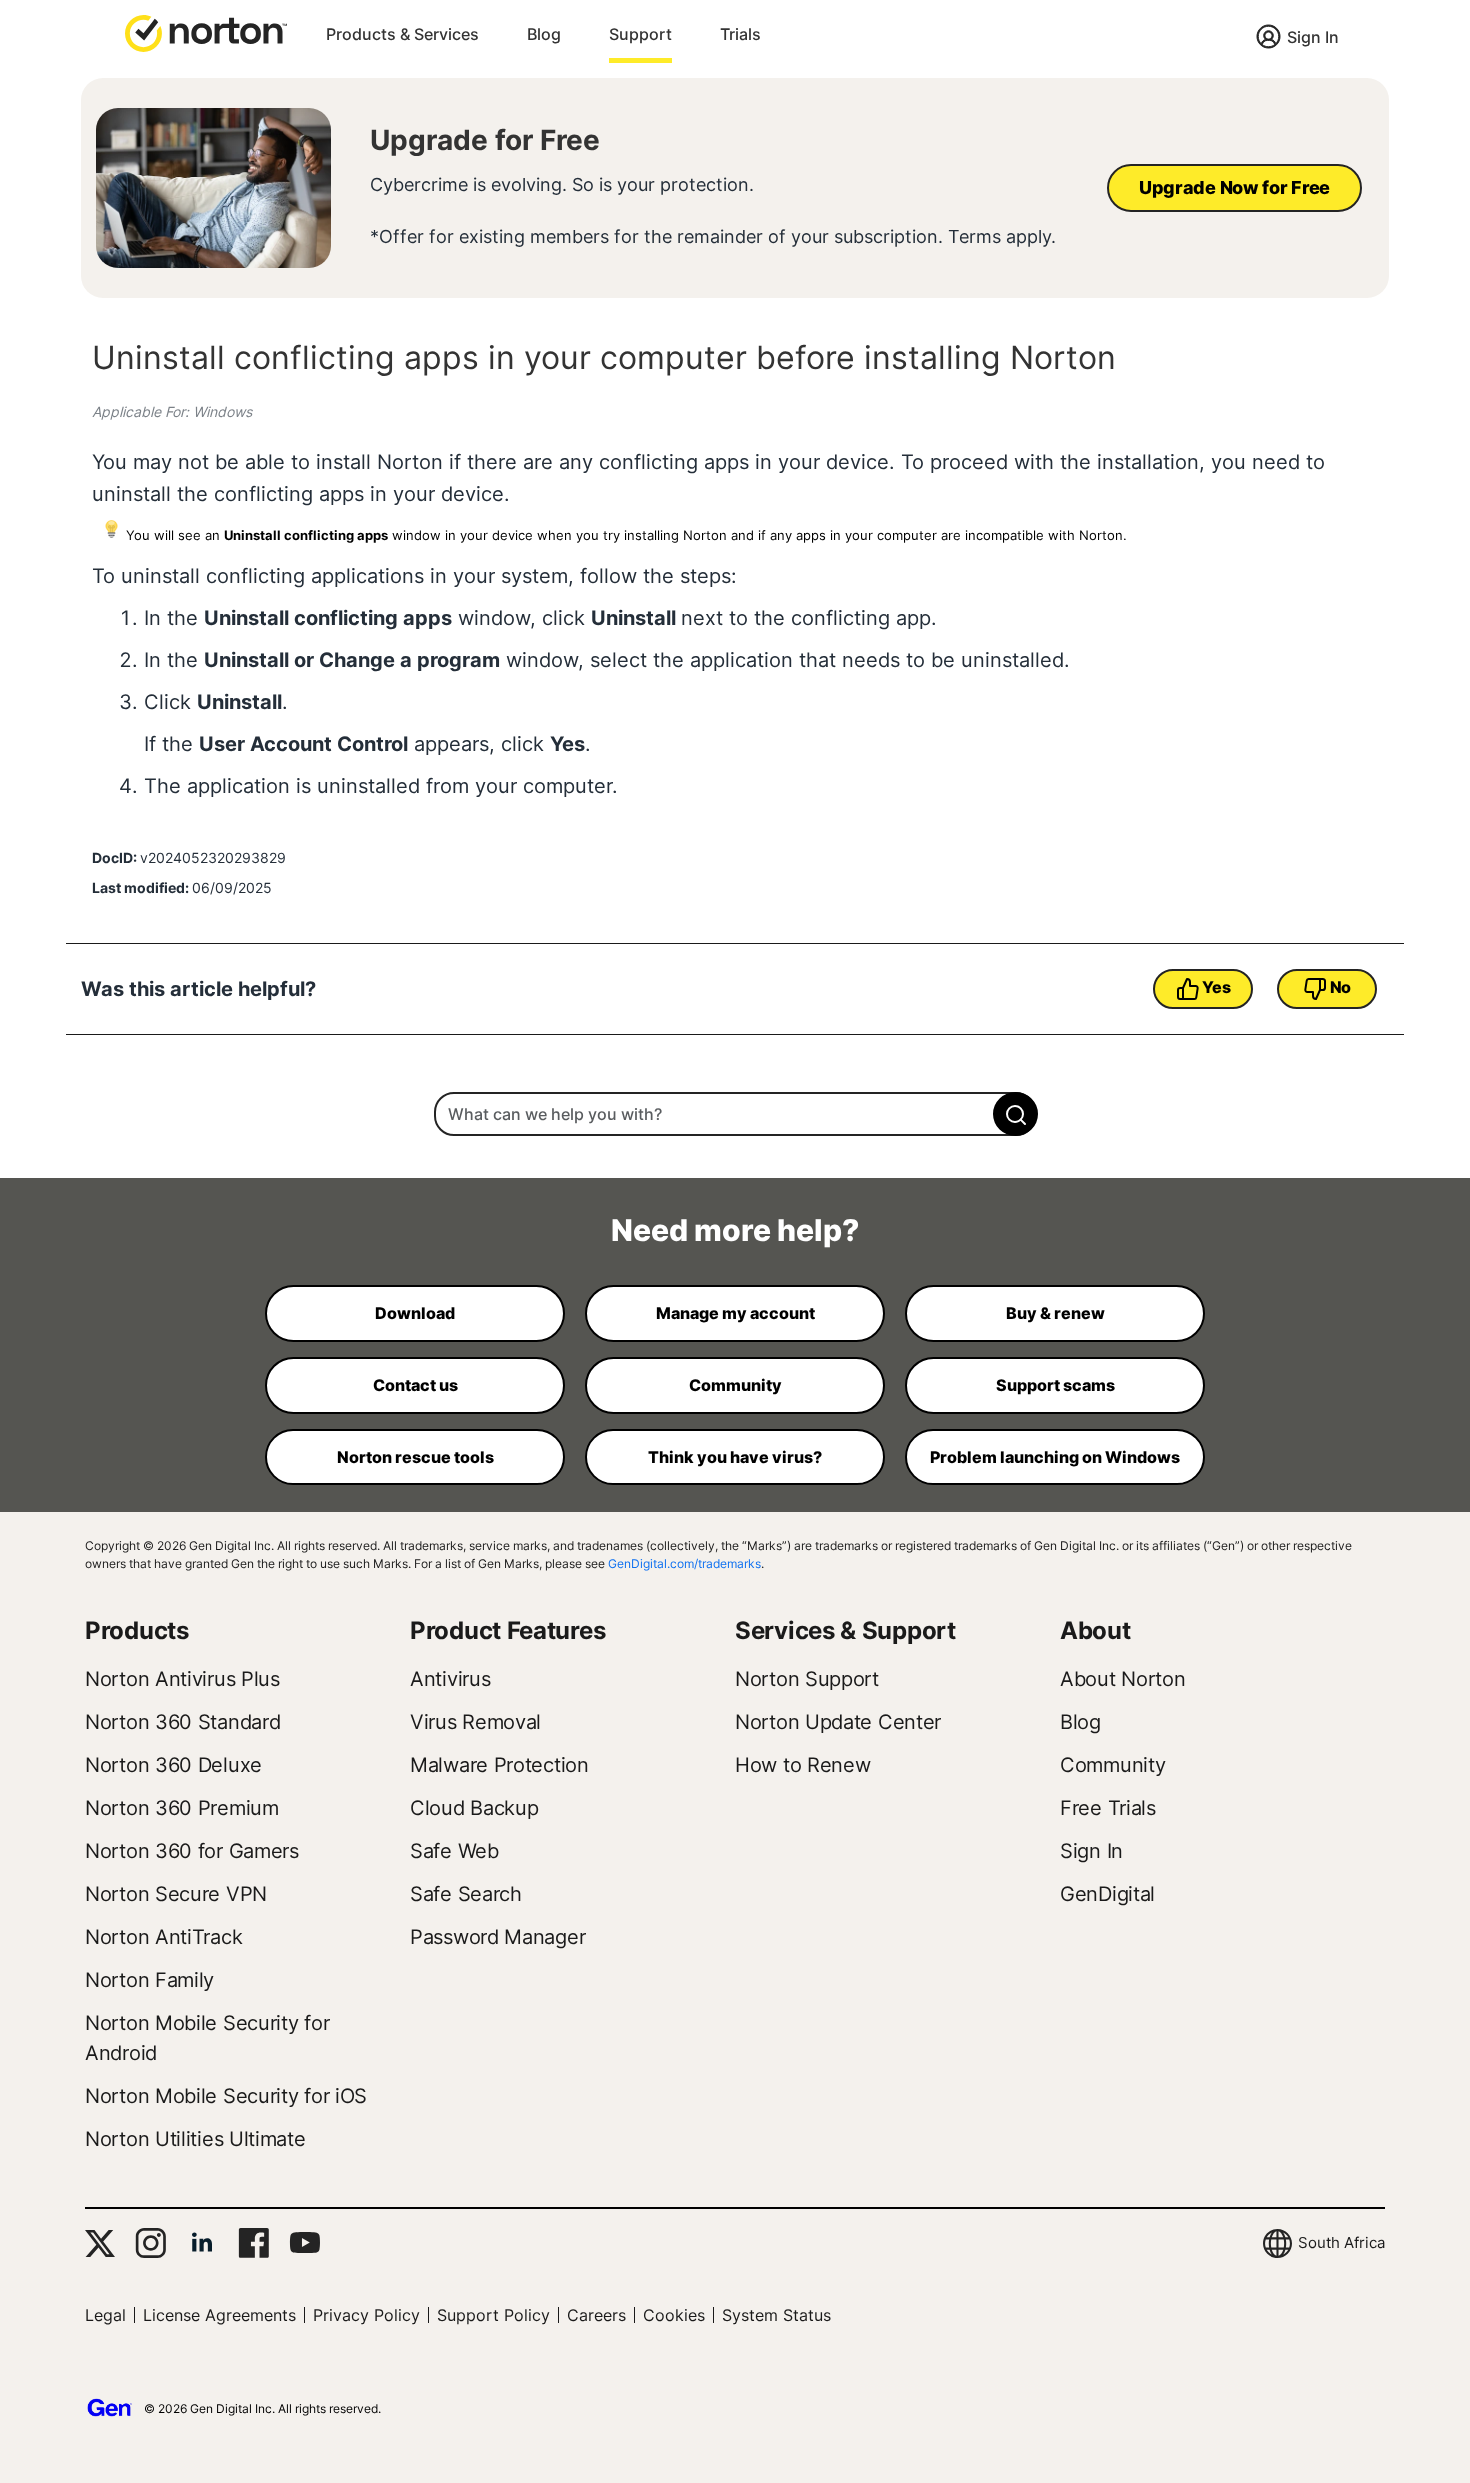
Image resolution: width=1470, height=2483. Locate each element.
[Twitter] (100, 2243)
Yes (1216, 987)
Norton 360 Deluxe (173, 1765)
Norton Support (807, 1679)
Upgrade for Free (485, 140)
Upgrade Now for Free (1234, 187)
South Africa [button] (1341, 2242)
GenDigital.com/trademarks (684, 1563)
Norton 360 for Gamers (192, 1851)
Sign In (1313, 37)
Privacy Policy (366, 2315)
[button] (206, 32)
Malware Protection (499, 1765)
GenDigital (1107, 1894)
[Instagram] (150, 2243)
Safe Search (466, 1894)
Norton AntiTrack (163, 1937)
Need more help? (735, 1230)
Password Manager (497, 1937)
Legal (105, 2315)
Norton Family (149, 1980)
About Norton (1122, 1679)
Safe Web (454, 1851)
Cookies (674, 2315)
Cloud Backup (474, 1808)
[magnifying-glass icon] (1015, 1114)
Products (137, 1630)
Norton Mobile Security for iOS (226, 2096)
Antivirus (450, 1679)
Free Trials (1108, 1808)
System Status (776, 2315)
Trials (740, 34)
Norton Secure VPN (176, 1894)
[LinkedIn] (202, 2243)
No (1340, 987)
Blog (544, 34)
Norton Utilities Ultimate (195, 2139)
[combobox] (735, 1114)
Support (640, 34)
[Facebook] (253, 2243)
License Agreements (219, 2315)
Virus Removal (475, 1722)
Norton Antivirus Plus (182, 1679)
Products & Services (402, 34)
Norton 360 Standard (182, 1722)
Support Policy (493, 2315)
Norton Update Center (838, 1722)
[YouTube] (304, 2243)
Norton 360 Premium (182, 1808)
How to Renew (802, 1765)
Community (1112, 1765)
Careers (596, 2315)
